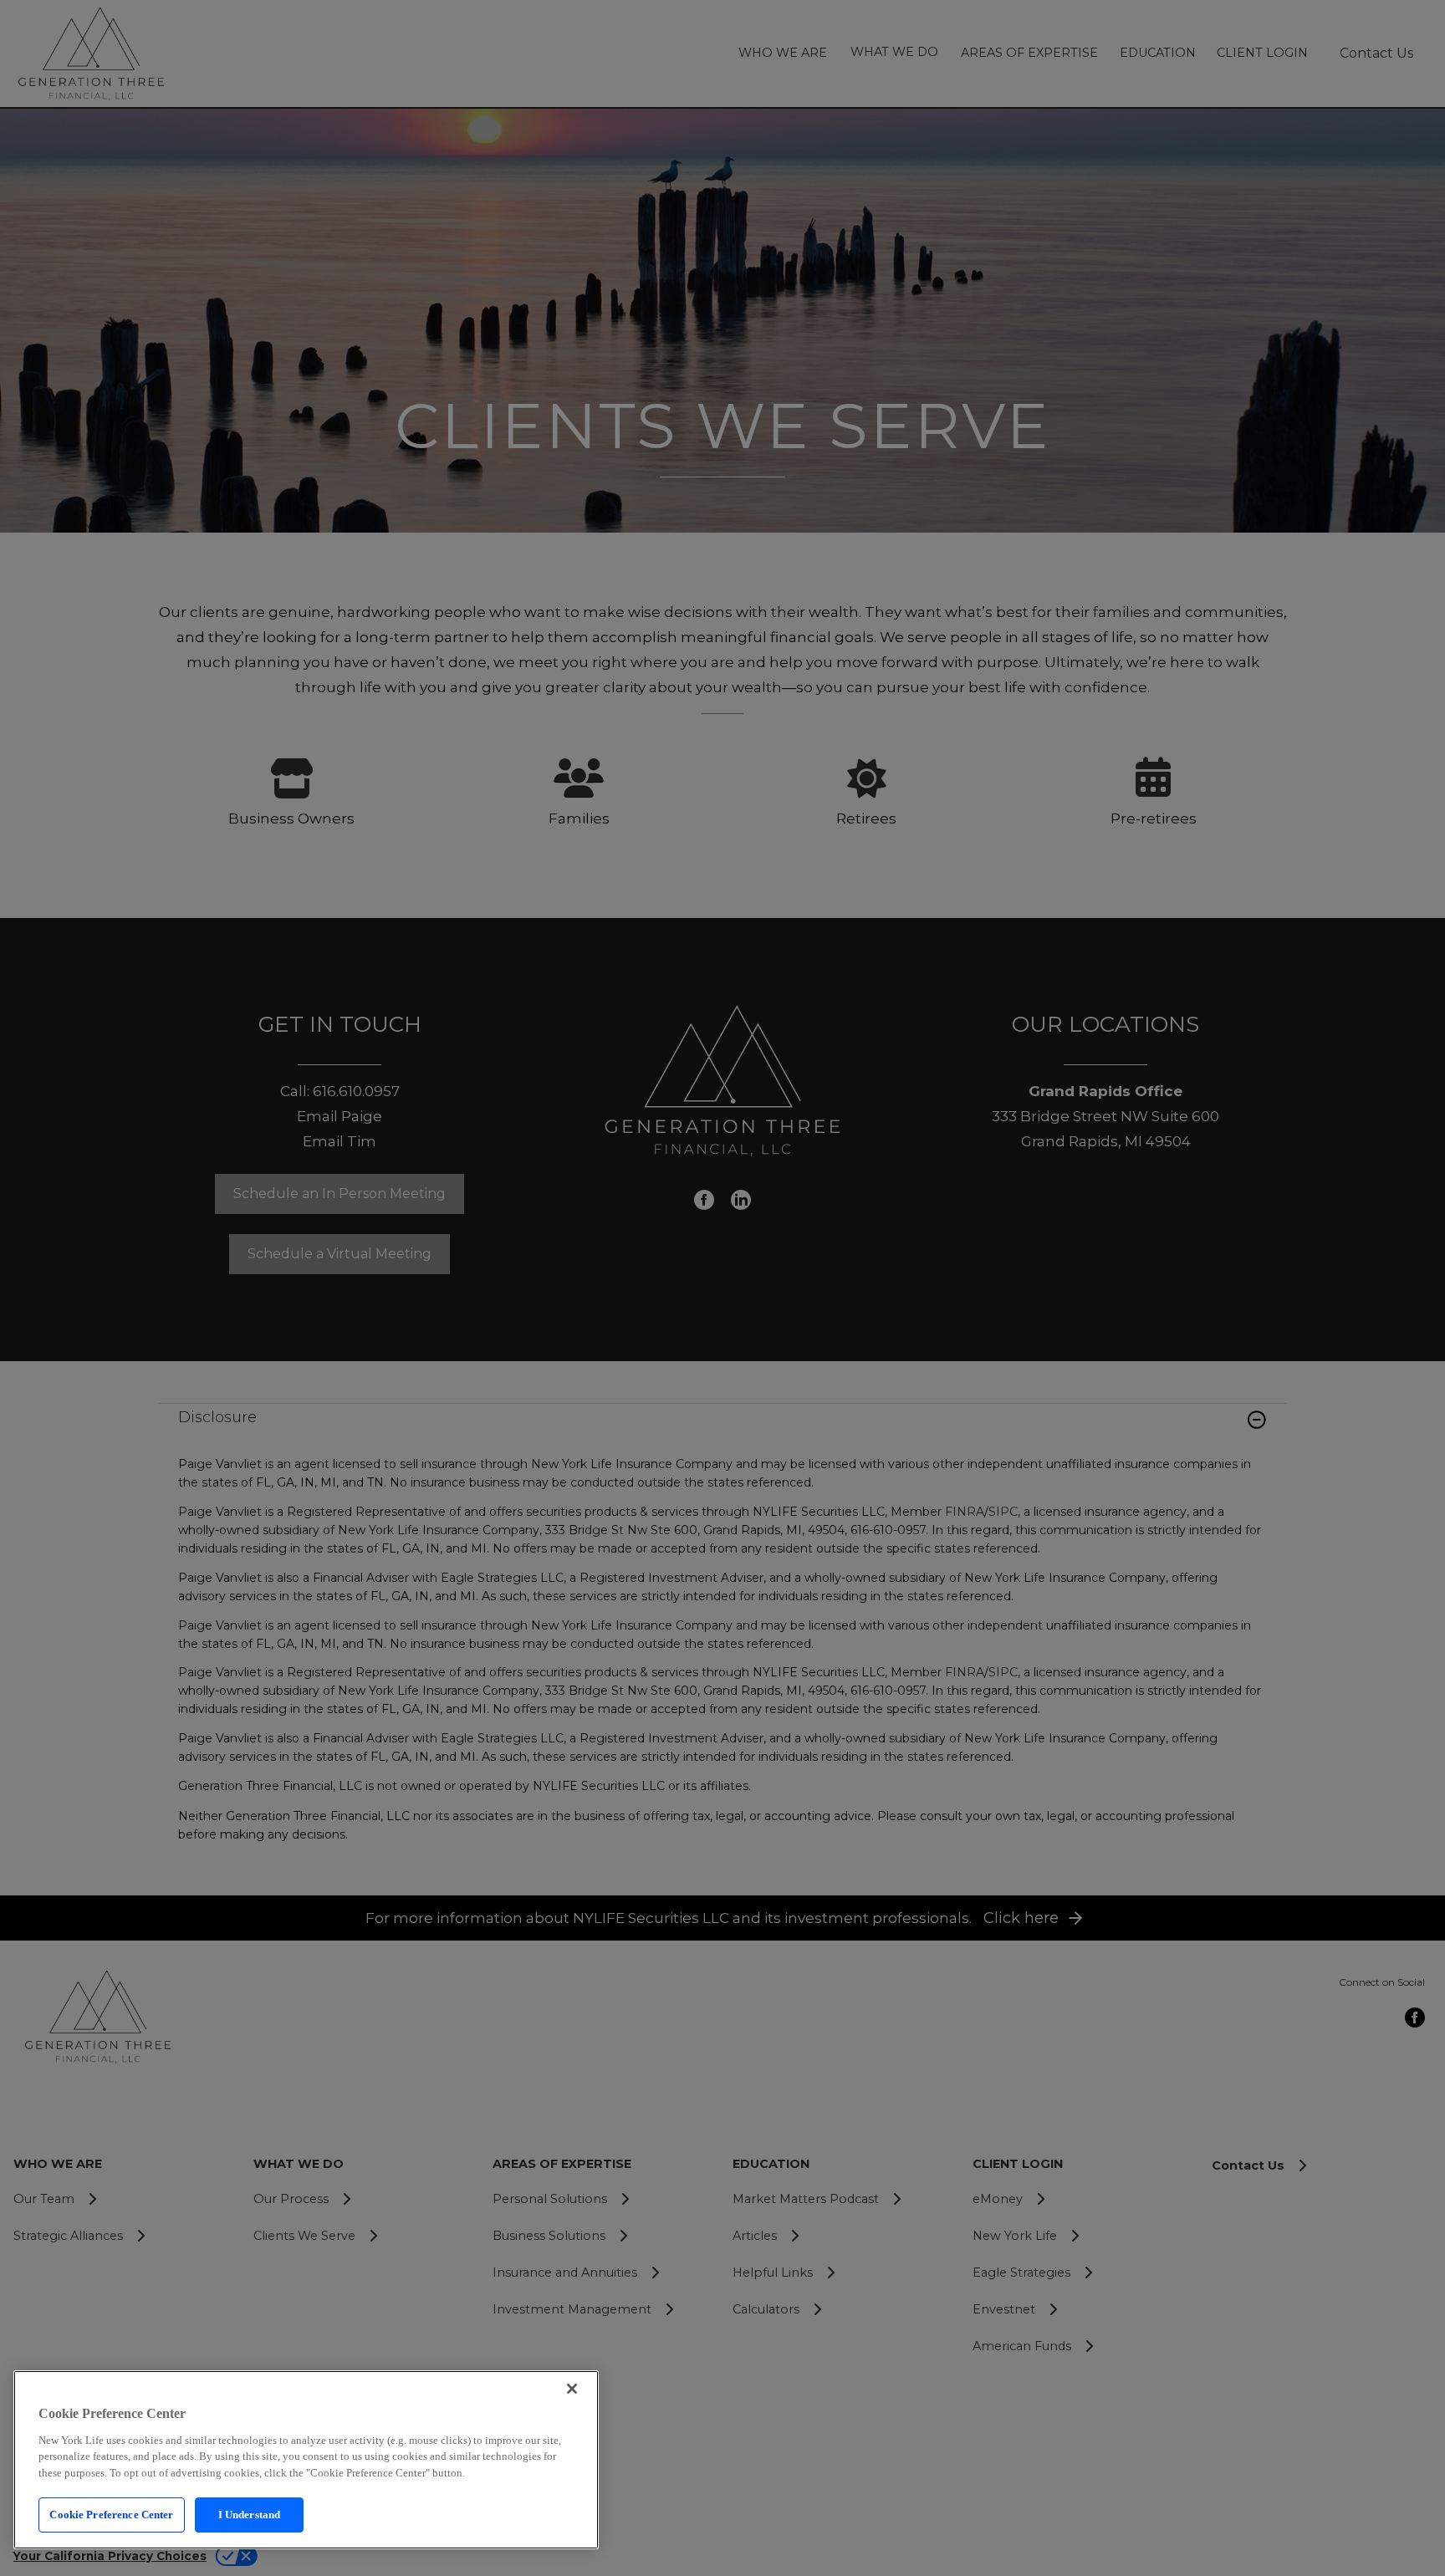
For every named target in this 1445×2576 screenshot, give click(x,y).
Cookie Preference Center (111, 2515)
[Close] (572, 2389)
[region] (306, 2460)
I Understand (250, 2515)
